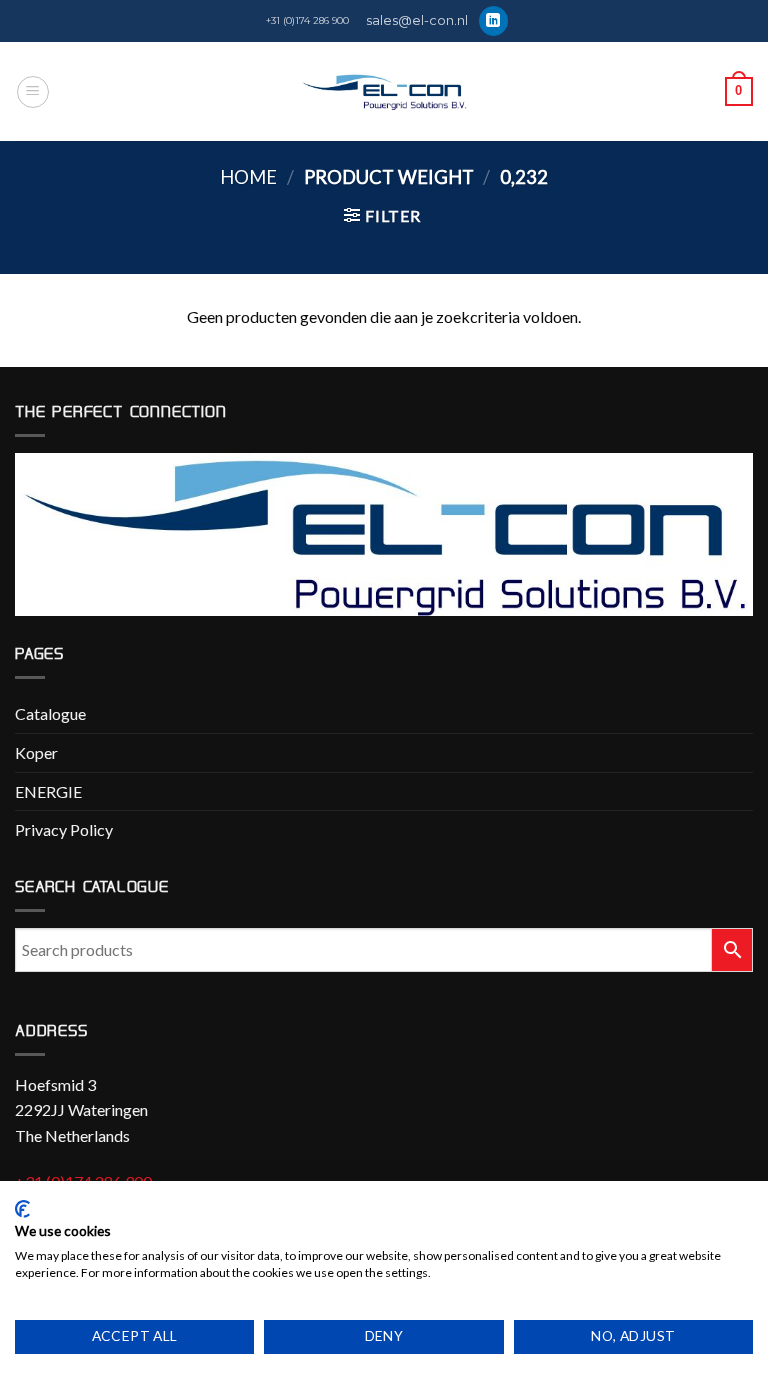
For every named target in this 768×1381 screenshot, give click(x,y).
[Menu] (33, 92)
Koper (36, 752)
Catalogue (50, 713)
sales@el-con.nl (417, 20)
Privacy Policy (64, 829)
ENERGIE (48, 791)
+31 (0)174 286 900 (307, 20)
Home (248, 177)
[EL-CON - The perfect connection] (384, 91)
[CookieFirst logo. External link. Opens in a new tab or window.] (22, 1209)
